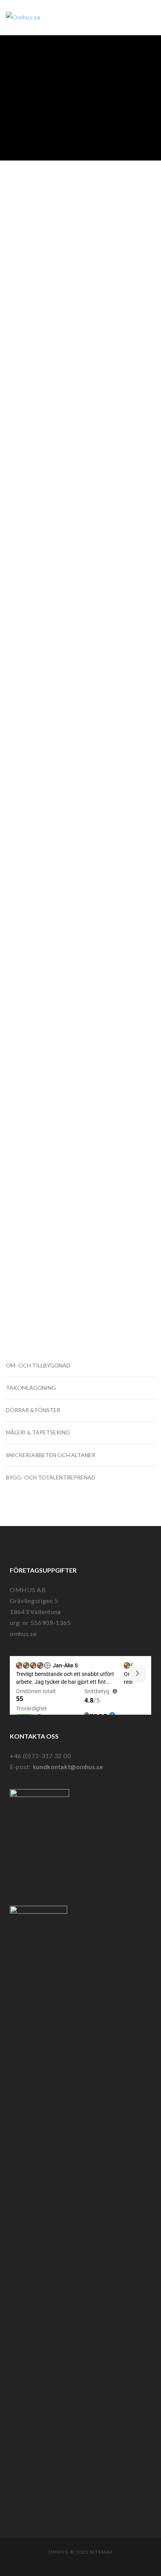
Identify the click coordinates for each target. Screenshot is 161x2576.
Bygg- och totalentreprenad (51, 1477)
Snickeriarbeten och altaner (51, 1455)
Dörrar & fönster (33, 1410)
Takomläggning (31, 1388)
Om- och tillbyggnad (38, 1365)
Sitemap (101, 2552)
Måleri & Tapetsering (38, 1432)
